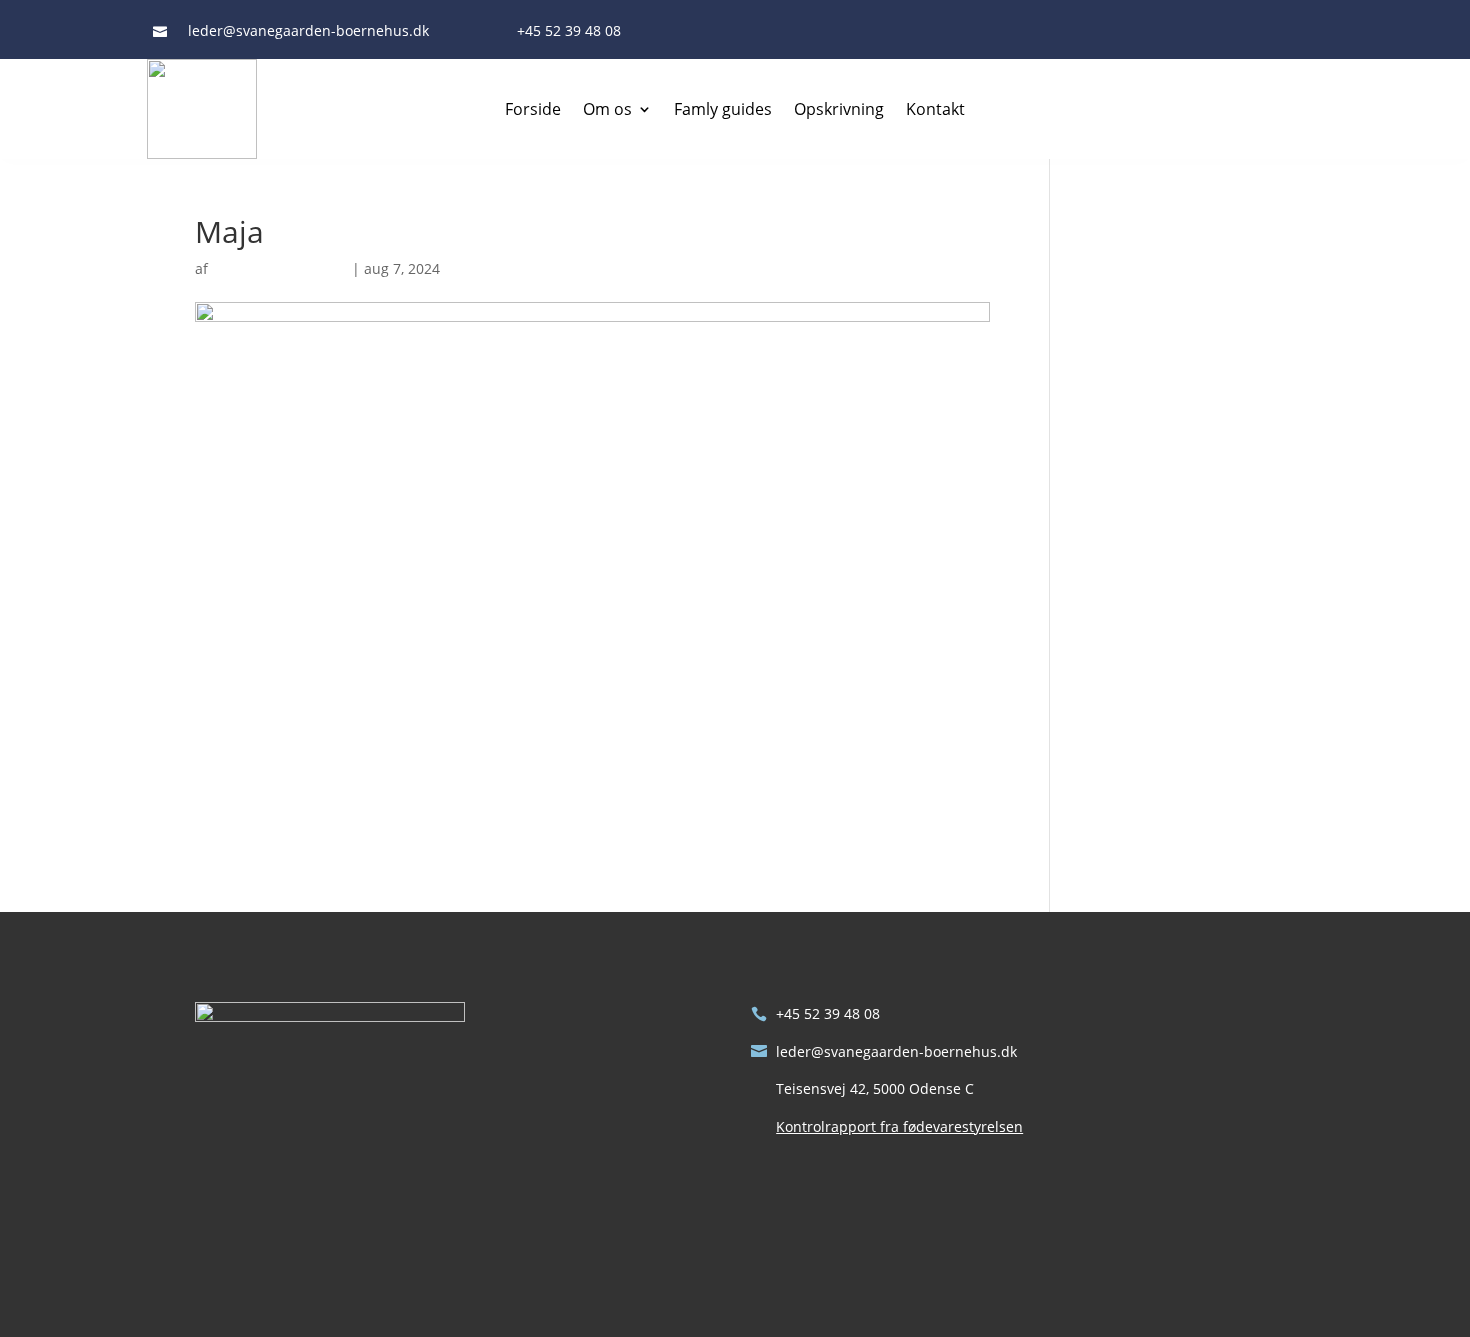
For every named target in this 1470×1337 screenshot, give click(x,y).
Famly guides (723, 109)
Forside (533, 109)
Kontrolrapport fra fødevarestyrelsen (899, 1126)
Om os (607, 109)
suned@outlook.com (280, 268)
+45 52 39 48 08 (828, 1013)
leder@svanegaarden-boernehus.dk (896, 1051)
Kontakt (935, 109)
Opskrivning (839, 109)
